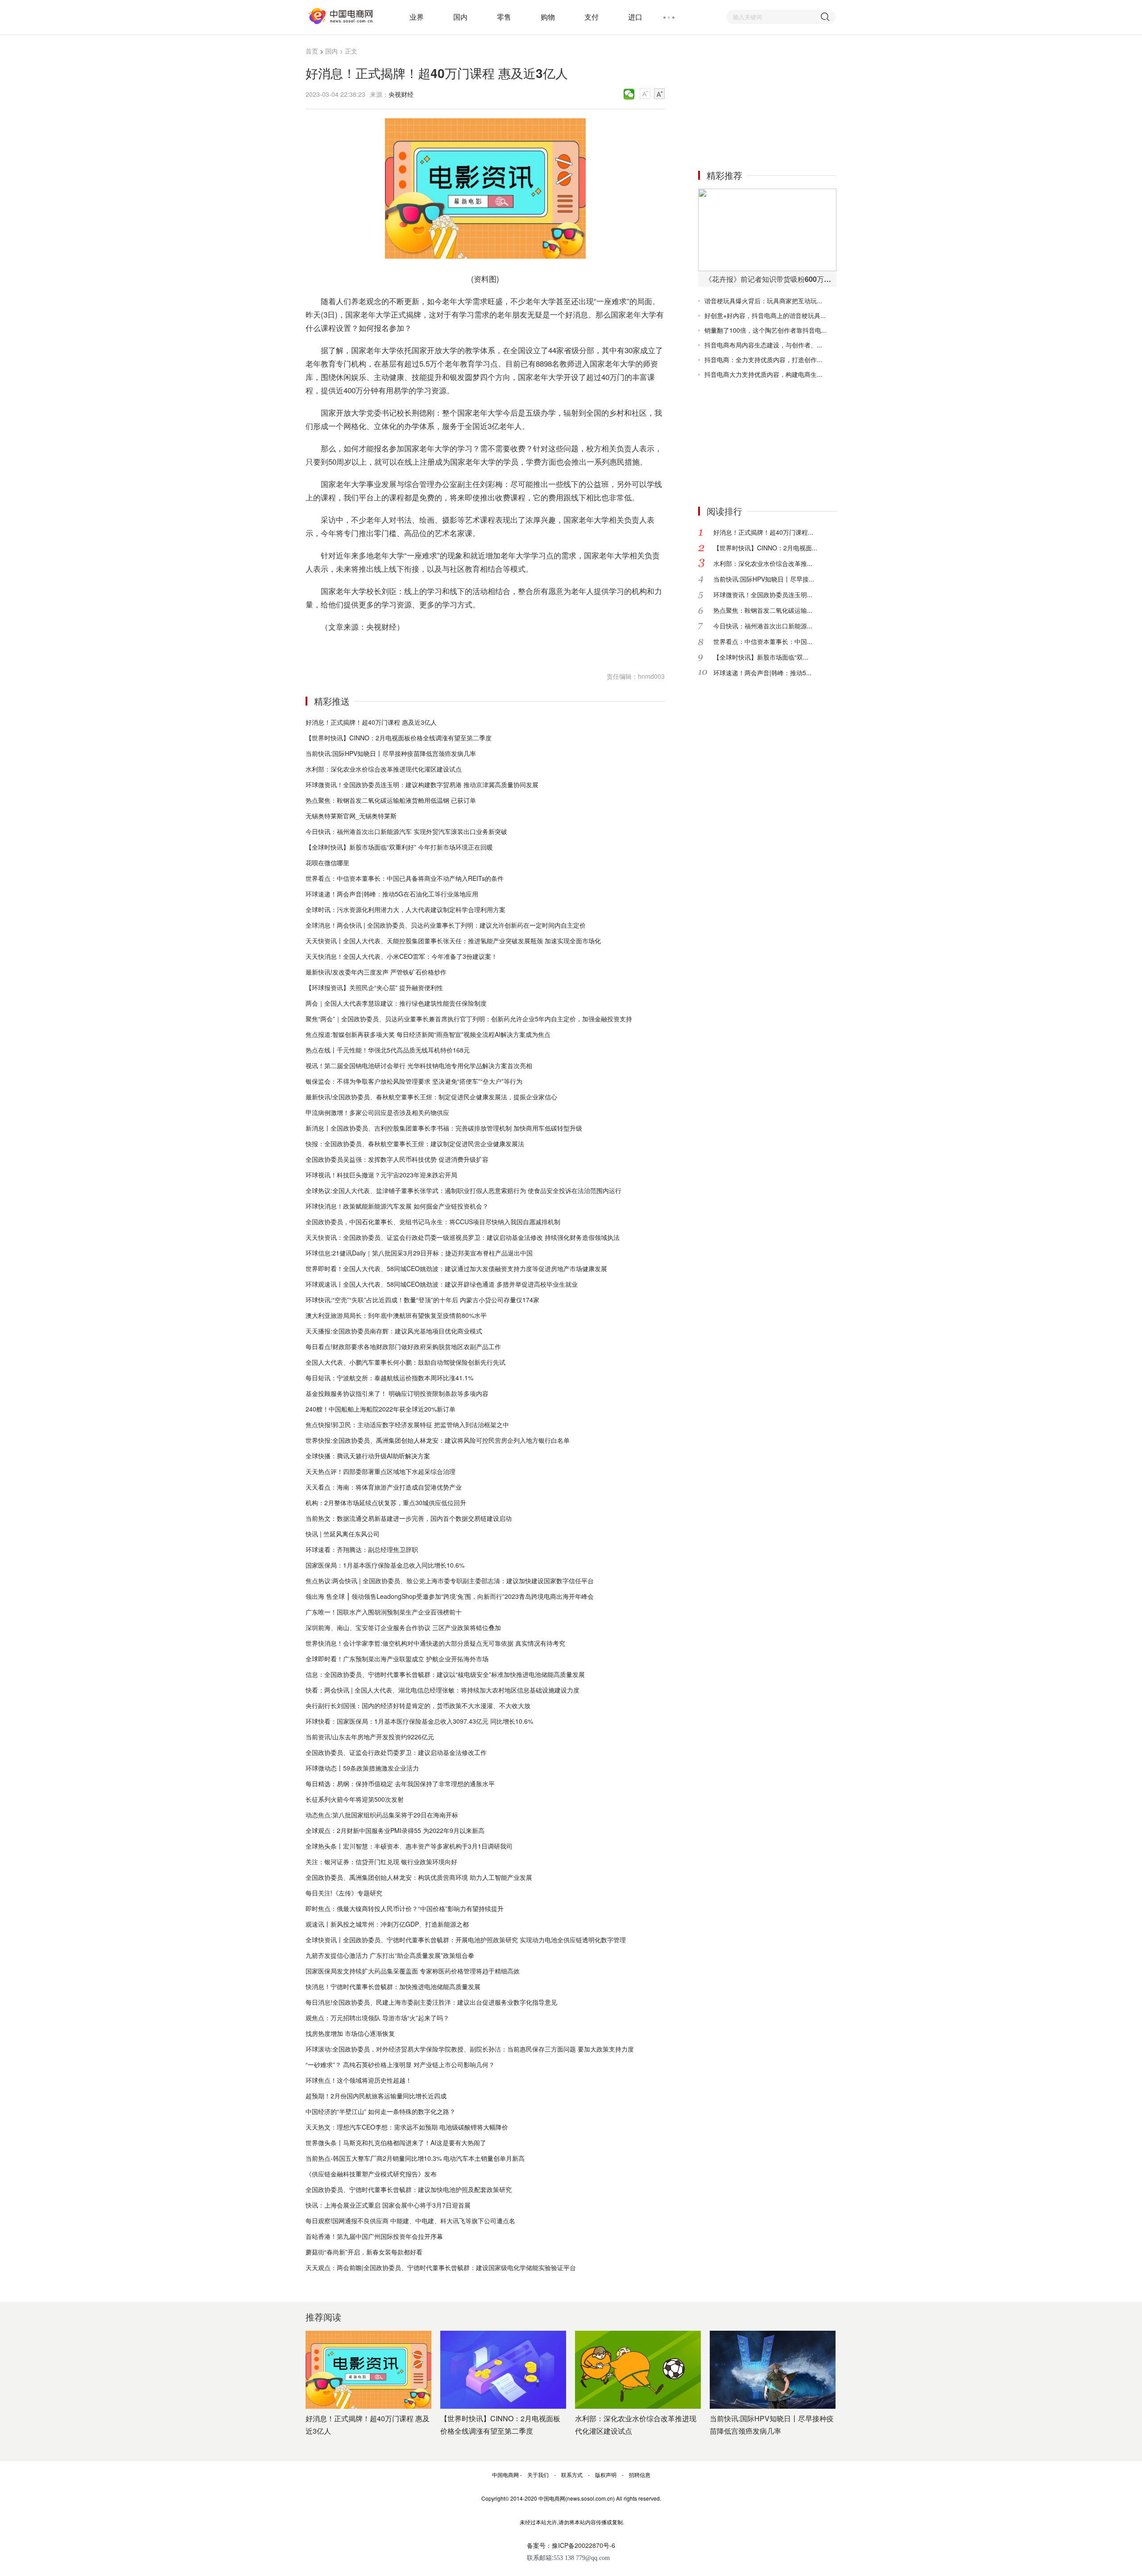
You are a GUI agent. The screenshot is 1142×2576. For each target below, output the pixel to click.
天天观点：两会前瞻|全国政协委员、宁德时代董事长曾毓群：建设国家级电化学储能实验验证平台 (441, 2267)
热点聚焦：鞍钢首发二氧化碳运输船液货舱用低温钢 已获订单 (391, 800)
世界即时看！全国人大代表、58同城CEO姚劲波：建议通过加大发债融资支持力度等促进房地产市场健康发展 (456, 1268)
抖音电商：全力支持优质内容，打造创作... (763, 359)
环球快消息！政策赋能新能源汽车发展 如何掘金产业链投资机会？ (397, 1206)
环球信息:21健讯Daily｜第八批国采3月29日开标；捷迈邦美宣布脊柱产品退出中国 (419, 1253)
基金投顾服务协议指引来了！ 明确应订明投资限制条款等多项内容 (397, 1393)
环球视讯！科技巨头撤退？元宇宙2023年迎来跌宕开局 (381, 1175)
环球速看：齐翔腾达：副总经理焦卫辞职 (362, 1549)
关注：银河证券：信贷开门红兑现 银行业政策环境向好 (381, 1862)
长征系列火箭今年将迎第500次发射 (355, 1799)
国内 (460, 17)
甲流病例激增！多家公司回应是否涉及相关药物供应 (377, 1112)
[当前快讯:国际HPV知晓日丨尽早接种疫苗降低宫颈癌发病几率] (773, 2370)
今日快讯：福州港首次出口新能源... (763, 626)
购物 (548, 17)
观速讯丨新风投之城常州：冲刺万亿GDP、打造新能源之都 (387, 1924)
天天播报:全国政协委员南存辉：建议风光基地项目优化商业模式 (394, 1331)
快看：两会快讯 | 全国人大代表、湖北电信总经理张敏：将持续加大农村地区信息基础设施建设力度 (443, 1690)
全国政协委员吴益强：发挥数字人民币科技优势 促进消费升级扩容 (397, 1159)
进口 (635, 17)
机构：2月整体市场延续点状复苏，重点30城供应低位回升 (386, 1503)
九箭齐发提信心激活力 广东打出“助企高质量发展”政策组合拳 (390, 1955)
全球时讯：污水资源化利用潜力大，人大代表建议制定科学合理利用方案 (405, 909)
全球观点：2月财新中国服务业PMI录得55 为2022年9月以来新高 (395, 1830)
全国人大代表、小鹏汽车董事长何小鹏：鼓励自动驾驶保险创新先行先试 (405, 1362)
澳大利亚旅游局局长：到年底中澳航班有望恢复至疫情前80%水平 (396, 1315)
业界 (417, 17)
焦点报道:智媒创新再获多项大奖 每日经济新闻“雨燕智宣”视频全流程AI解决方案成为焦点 (428, 1034)
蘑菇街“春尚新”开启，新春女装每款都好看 (364, 2252)
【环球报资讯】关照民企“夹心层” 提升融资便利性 (374, 987)
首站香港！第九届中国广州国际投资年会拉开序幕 (374, 2236)
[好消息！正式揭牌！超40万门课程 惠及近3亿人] (368, 2370)
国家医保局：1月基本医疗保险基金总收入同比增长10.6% (385, 1565)
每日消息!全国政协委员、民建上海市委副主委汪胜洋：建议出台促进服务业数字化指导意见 (431, 2002)
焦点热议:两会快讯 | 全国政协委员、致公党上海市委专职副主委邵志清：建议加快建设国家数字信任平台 (450, 1581)
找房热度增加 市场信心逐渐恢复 (350, 2033)
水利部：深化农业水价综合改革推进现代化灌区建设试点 (384, 769)
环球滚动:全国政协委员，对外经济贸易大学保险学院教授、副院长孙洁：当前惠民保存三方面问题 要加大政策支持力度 (470, 2049)
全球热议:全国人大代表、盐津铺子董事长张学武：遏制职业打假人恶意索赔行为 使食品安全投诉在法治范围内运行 (463, 1190)
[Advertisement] (765, 102)
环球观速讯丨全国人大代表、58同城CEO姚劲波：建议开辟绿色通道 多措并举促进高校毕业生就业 (442, 1284)
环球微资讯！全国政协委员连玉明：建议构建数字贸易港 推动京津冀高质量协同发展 (422, 784)
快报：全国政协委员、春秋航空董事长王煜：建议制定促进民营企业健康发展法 (415, 1144)
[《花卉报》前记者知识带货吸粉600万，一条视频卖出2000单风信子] (767, 230)
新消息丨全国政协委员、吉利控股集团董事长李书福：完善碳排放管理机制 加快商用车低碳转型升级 (444, 1128)
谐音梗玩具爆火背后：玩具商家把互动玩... (763, 301)
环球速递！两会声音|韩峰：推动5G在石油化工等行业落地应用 (392, 894)
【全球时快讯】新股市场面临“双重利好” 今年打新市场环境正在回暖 (399, 847)
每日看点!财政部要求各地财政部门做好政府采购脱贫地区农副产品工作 (403, 1346)
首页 (312, 51)
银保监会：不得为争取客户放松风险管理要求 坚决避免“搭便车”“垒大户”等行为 (414, 1081)
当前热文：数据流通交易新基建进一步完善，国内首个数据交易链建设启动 (409, 1518)
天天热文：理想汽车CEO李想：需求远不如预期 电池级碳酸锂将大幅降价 (407, 2127)
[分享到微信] (629, 94)
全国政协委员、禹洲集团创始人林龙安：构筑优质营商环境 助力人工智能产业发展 (419, 1877)
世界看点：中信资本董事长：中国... (763, 641)
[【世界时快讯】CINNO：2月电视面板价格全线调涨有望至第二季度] (503, 2370)
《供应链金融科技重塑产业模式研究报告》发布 (371, 2174)
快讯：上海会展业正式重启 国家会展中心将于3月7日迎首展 (388, 2205)
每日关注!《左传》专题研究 (344, 1893)
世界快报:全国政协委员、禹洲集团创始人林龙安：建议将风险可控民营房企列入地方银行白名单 (438, 1440)
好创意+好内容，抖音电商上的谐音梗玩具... (765, 315)
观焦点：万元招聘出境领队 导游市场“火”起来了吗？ (377, 2018)
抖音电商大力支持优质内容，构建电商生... (763, 374)
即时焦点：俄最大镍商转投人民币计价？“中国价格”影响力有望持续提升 (405, 1908)
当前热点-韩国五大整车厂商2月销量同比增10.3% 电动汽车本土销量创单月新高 (415, 2158)
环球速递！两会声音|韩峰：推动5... (762, 673)
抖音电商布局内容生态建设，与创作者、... (763, 345)
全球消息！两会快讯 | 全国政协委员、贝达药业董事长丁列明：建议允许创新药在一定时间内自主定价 (446, 925)
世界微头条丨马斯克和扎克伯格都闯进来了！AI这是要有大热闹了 (396, 2143)
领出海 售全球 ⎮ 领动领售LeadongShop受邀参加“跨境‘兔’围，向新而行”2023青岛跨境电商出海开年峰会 (450, 1596)
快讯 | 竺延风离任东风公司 (343, 1534)
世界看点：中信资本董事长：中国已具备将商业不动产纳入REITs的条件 (405, 878)
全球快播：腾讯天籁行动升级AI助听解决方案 (368, 1456)
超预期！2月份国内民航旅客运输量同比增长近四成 (376, 2096)
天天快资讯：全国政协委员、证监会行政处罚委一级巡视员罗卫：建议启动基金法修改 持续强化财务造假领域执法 (463, 1237)
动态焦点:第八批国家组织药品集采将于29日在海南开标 (382, 1815)
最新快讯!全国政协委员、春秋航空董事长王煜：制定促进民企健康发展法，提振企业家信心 (431, 1097)
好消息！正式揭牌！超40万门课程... (763, 532)
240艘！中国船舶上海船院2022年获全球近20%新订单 (381, 1409)
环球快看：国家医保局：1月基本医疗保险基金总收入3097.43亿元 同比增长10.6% (419, 1721)
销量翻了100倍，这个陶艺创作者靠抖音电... (765, 330)
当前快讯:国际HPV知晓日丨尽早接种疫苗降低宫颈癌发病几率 (391, 753)
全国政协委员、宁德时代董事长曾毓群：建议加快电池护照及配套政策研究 (409, 2189)
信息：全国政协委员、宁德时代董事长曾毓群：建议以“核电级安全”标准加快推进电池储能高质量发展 (445, 1674)
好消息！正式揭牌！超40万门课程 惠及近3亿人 (371, 722)
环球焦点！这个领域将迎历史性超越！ (359, 2080)
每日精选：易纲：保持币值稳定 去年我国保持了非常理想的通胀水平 (400, 1783)
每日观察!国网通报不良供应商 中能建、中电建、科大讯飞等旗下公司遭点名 (410, 2221)
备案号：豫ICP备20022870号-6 (571, 2545)
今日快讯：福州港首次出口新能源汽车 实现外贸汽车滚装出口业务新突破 (406, 831)
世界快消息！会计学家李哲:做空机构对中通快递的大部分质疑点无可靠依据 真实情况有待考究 (435, 1643)
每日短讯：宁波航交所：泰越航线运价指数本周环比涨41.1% (389, 1378)
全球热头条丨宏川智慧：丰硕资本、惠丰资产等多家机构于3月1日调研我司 (409, 1846)
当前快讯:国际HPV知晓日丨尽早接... (764, 579)
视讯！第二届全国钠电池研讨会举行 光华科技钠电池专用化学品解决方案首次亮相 (419, 1065)
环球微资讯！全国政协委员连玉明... (763, 594)
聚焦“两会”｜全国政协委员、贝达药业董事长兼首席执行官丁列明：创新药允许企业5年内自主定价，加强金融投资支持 (469, 1019)
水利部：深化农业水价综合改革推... (763, 563)
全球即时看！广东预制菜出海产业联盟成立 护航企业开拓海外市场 (397, 1659)
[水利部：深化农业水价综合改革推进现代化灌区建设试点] (638, 2370)
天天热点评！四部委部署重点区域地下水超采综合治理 (381, 1471)
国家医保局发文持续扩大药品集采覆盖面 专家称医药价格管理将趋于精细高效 (413, 1971)
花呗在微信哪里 (327, 863)
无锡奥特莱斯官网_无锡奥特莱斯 (351, 816)
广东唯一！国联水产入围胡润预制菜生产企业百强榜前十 (384, 1612)
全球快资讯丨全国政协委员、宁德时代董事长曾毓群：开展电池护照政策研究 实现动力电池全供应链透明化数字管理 (466, 1940)
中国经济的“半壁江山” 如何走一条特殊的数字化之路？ (381, 2111)
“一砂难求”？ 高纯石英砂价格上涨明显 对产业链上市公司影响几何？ (400, 2064)
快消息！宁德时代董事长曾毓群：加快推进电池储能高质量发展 (393, 1986)
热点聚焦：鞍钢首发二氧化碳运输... (763, 610)
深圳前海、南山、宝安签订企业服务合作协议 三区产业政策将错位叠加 (403, 1627)
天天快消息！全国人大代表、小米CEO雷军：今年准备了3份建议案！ (401, 956)
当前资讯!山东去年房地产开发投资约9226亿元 (370, 1737)
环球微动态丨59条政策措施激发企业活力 (362, 1768)
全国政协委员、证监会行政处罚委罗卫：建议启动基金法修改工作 (396, 1752)
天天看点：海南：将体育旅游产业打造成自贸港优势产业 (384, 1487)
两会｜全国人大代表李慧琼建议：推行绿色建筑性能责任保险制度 (396, 1003)
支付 (592, 17)
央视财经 (401, 94)
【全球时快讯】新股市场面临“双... (761, 657)
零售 (504, 17)
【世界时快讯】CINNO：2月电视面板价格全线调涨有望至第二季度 (399, 738)
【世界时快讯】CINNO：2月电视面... (765, 548)
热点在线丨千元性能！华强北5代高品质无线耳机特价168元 (388, 1050)
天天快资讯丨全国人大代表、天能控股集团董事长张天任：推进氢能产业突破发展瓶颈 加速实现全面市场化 (453, 941)
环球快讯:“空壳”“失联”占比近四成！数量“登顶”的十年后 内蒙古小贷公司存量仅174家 (422, 1300)
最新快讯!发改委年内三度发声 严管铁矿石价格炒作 (376, 972)
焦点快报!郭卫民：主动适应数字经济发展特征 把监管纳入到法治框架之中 (407, 1424)
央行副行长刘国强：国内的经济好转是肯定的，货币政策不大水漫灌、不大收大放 (418, 1705)
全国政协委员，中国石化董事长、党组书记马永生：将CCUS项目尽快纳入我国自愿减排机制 (433, 1222)
